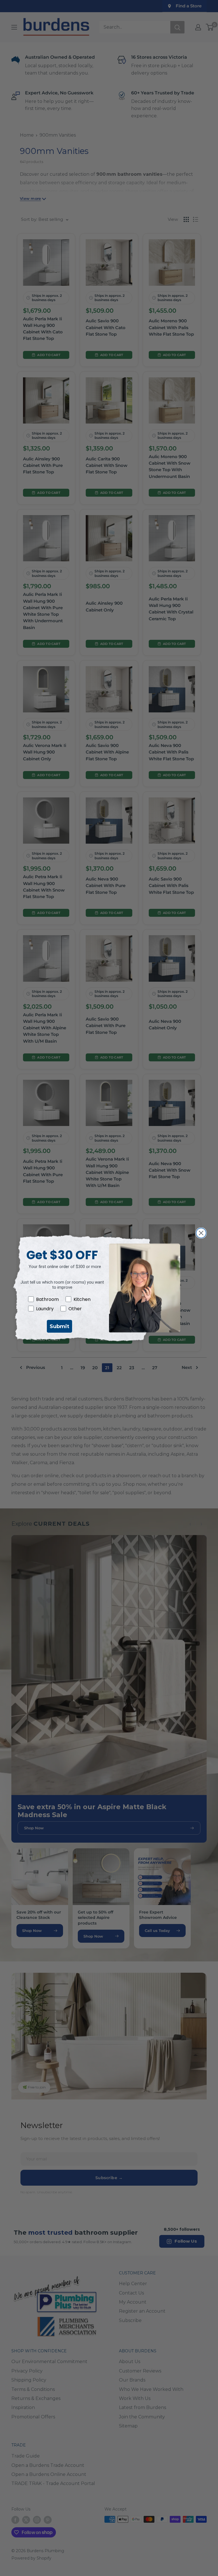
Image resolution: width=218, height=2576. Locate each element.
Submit (59, 1326)
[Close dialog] (201, 1233)
